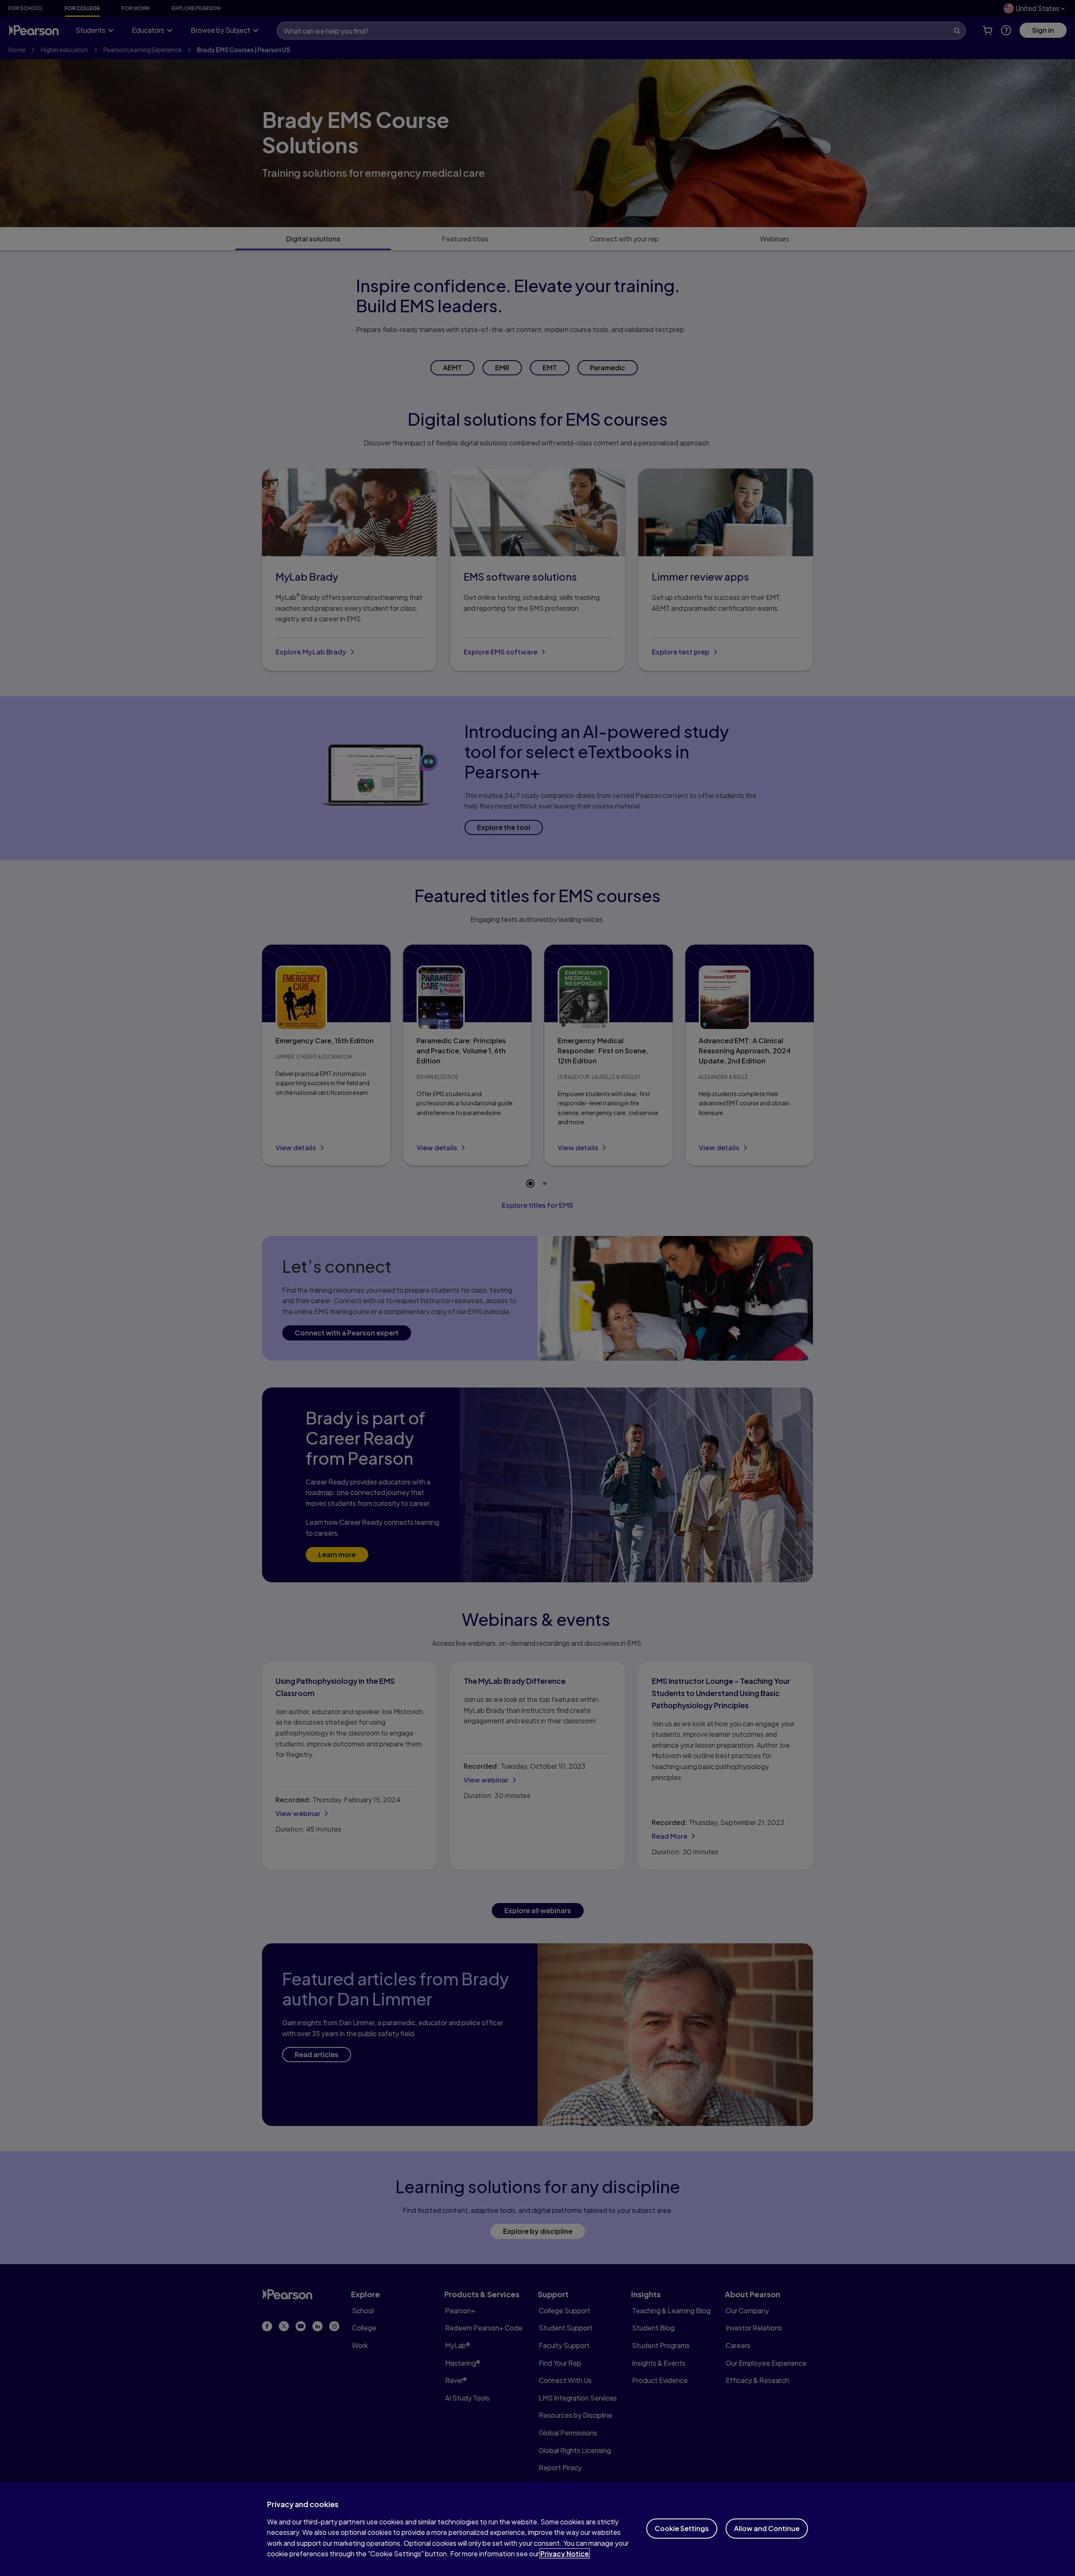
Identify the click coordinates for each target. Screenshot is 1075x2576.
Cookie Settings (682, 2528)
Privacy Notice (565, 2554)
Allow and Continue (767, 2528)
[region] (537, 2529)
